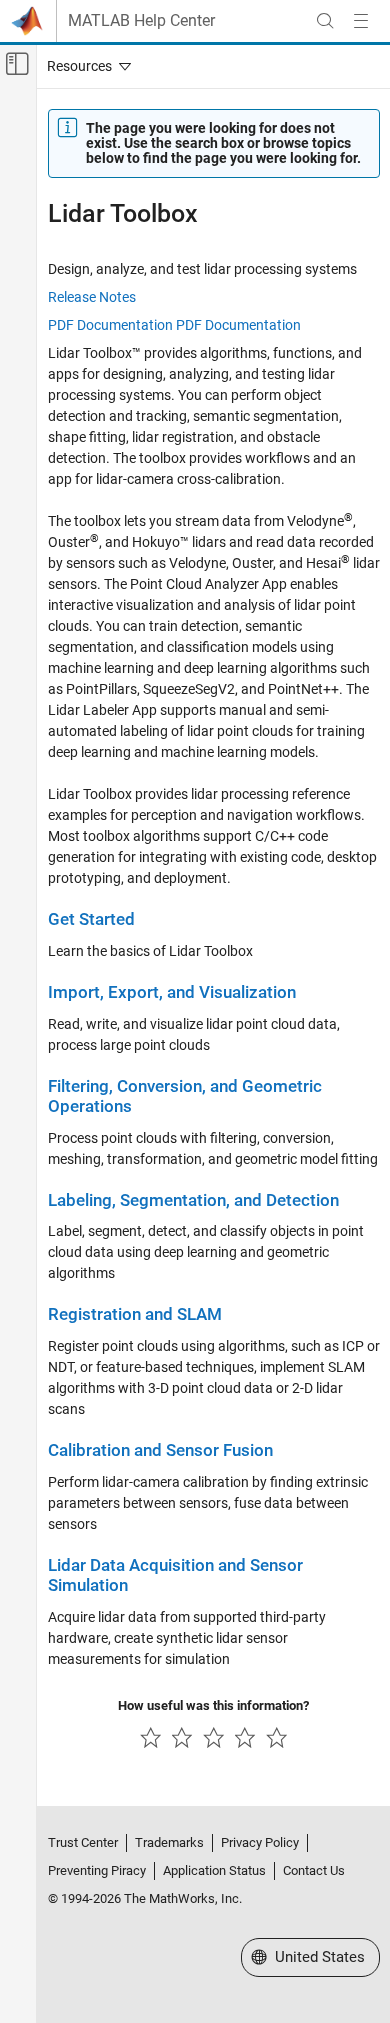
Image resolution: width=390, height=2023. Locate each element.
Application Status (214, 1870)
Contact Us (314, 1870)
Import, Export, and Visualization (172, 992)
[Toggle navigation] (85, 66)
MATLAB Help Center (141, 21)
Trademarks (169, 1842)
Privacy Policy (260, 1842)
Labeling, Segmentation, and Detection (193, 1200)
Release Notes (92, 297)
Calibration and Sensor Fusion (160, 1450)
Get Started (91, 919)
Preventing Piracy (97, 1870)
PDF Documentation (110, 325)
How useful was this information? (213, 1705)
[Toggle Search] (325, 21)
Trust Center (83, 1842)
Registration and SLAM (135, 1314)
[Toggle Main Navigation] (361, 21)
